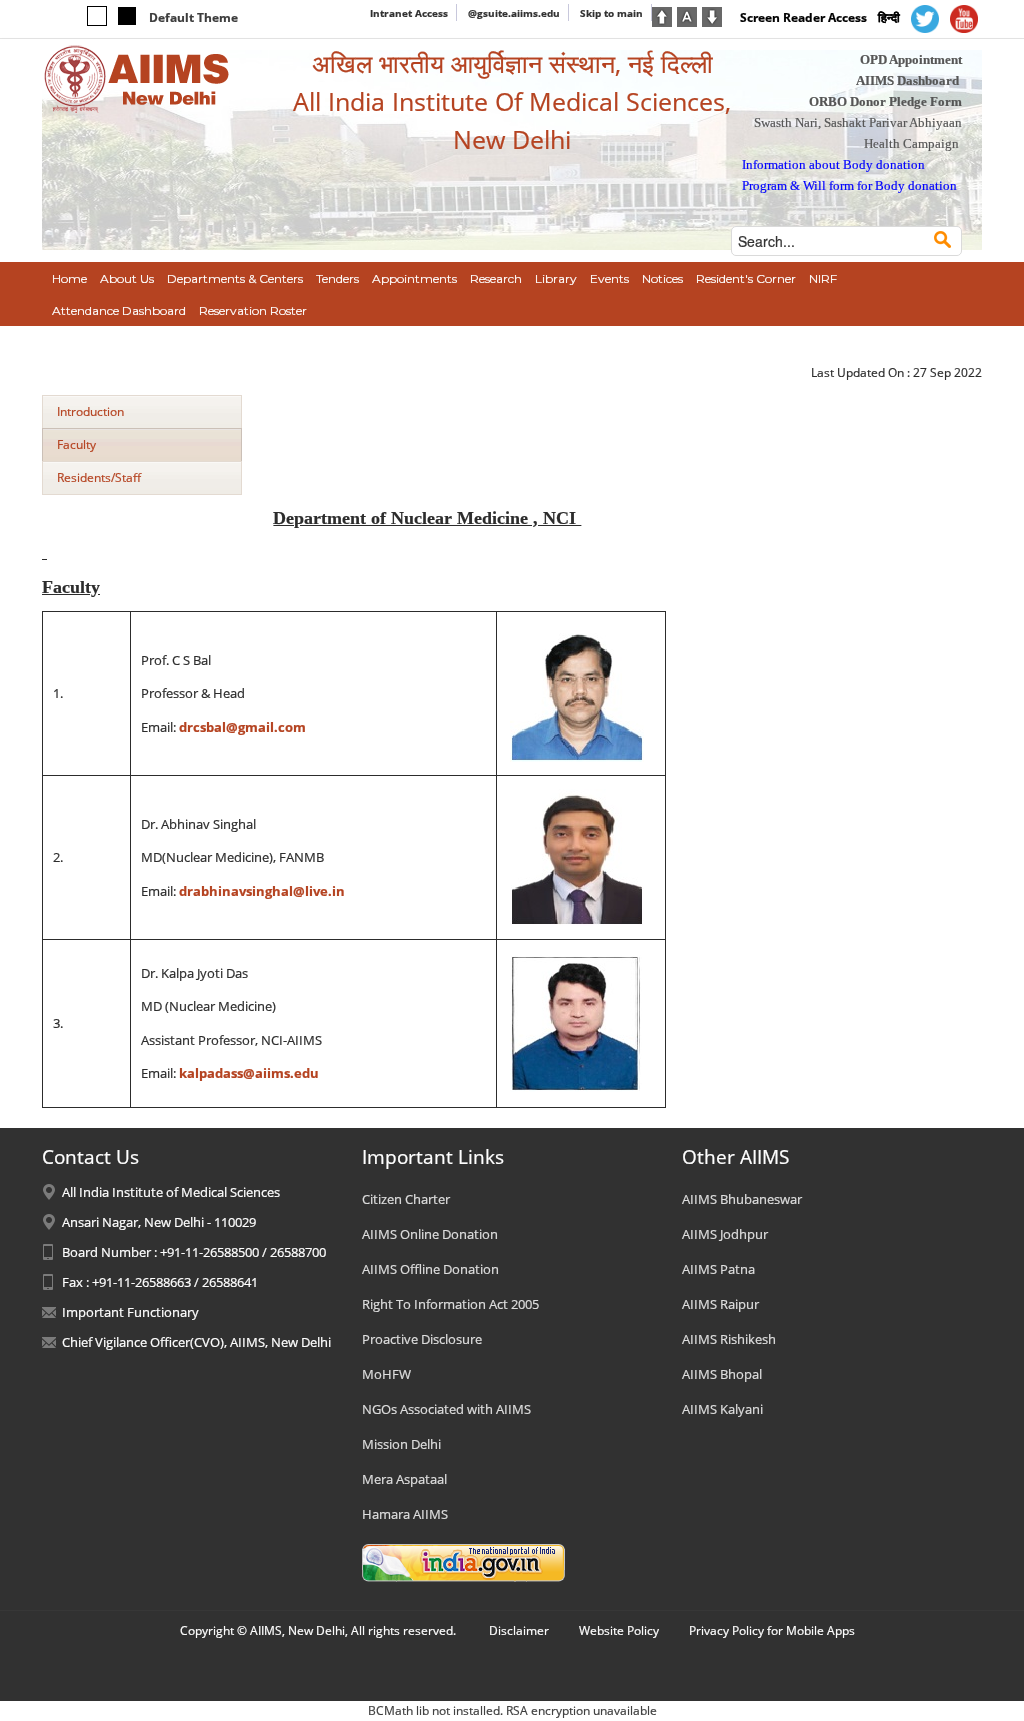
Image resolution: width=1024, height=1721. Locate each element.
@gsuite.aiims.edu (514, 13)
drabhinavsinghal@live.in (262, 891)
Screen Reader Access (803, 17)
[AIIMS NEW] (137, 78)
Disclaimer (519, 1630)
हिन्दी (889, 17)
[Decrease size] (712, 15)
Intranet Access (409, 13)
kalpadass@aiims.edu (249, 1073)
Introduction (90, 411)
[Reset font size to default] (687, 15)
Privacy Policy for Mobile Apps (772, 1630)
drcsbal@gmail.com (242, 727)
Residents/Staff (99, 477)
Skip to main (611, 13)
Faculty (76, 444)
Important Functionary (130, 1312)
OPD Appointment (911, 59)
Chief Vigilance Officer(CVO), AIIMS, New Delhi (196, 1342)
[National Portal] (463, 1561)
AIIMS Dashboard (907, 80)
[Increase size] (662, 15)
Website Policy (619, 1630)
